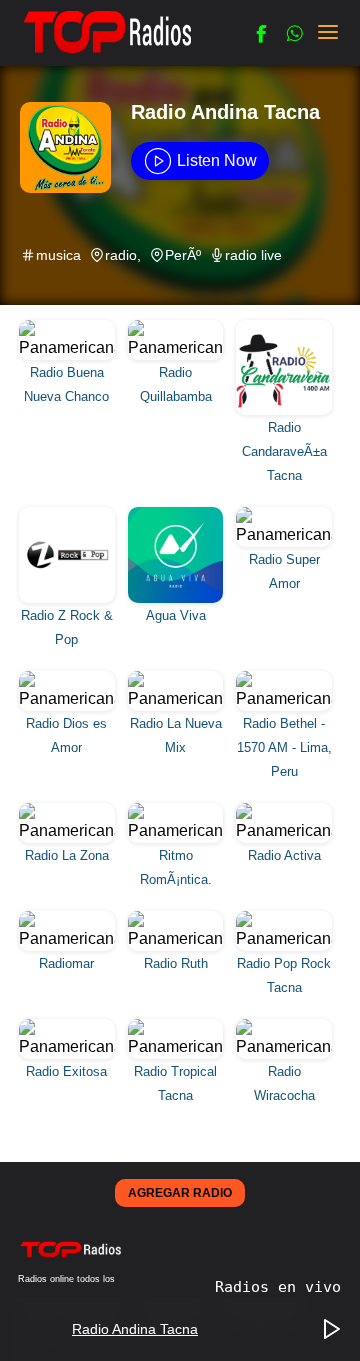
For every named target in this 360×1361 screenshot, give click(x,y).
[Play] (332, 1329)
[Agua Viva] (178, 513)
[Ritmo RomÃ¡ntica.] (178, 809)
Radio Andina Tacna (225, 112)
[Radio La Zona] (69, 809)
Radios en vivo (278, 1287)
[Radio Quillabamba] (178, 326)
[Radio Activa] (284, 809)
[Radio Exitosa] (69, 1025)
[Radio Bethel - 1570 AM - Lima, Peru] (284, 677)
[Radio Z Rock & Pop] (69, 513)
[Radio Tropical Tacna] (178, 1025)
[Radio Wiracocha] (284, 1025)
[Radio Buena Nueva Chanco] (69, 326)
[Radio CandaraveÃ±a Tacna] (284, 326)
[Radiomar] (69, 917)
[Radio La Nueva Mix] (178, 677)
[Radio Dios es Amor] (69, 677)
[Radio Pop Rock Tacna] (284, 917)
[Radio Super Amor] (284, 513)
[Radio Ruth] (178, 917)
